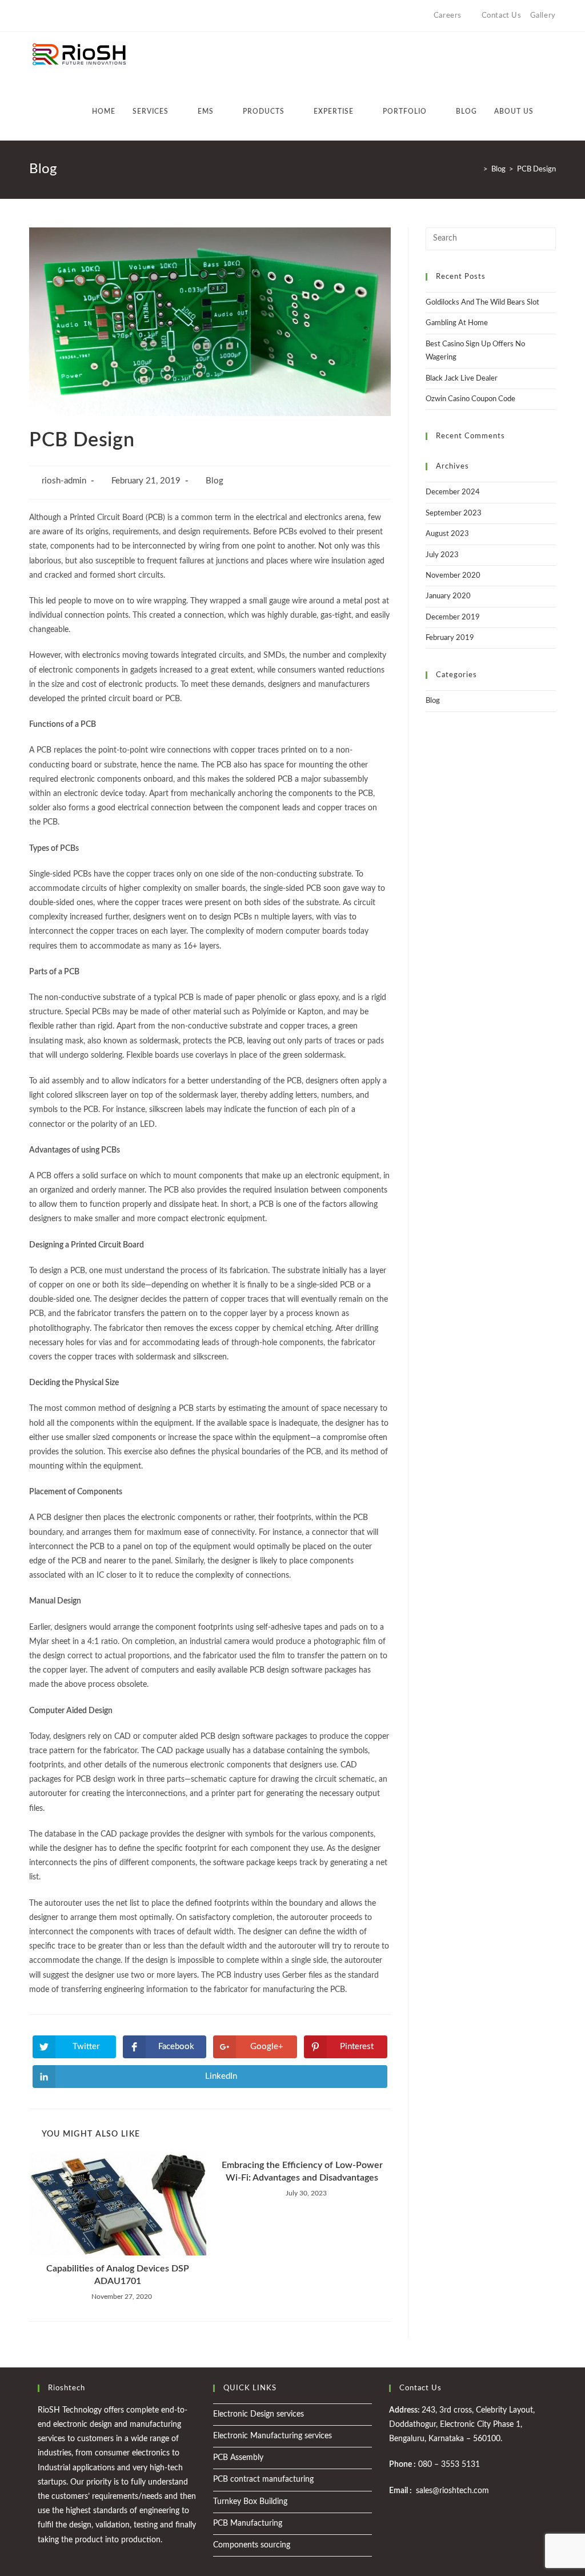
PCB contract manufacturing (263, 2479)
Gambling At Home (457, 323)
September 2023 (454, 513)
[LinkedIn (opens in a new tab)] (72, 16)
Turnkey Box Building (250, 2502)
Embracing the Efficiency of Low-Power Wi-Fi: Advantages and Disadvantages (302, 2171)
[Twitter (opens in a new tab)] (34, 16)
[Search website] (553, 111)
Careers (448, 16)
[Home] (477, 169)
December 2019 (453, 617)
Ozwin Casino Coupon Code (470, 399)
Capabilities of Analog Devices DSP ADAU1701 (118, 2275)
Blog (215, 481)
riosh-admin (64, 481)
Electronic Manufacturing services (273, 2436)
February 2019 (450, 638)
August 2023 (447, 534)
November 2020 (453, 576)
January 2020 (448, 596)
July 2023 (442, 555)
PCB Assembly (238, 2458)
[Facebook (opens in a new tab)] (45, 16)
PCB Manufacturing (248, 2523)
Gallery (543, 16)
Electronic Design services (259, 2414)
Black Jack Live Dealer (462, 379)
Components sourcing (252, 2545)
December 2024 (453, 492)
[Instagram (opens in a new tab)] (59, 16)
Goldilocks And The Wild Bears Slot (482, 303)
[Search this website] (491, 239)
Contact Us (502, 16)
